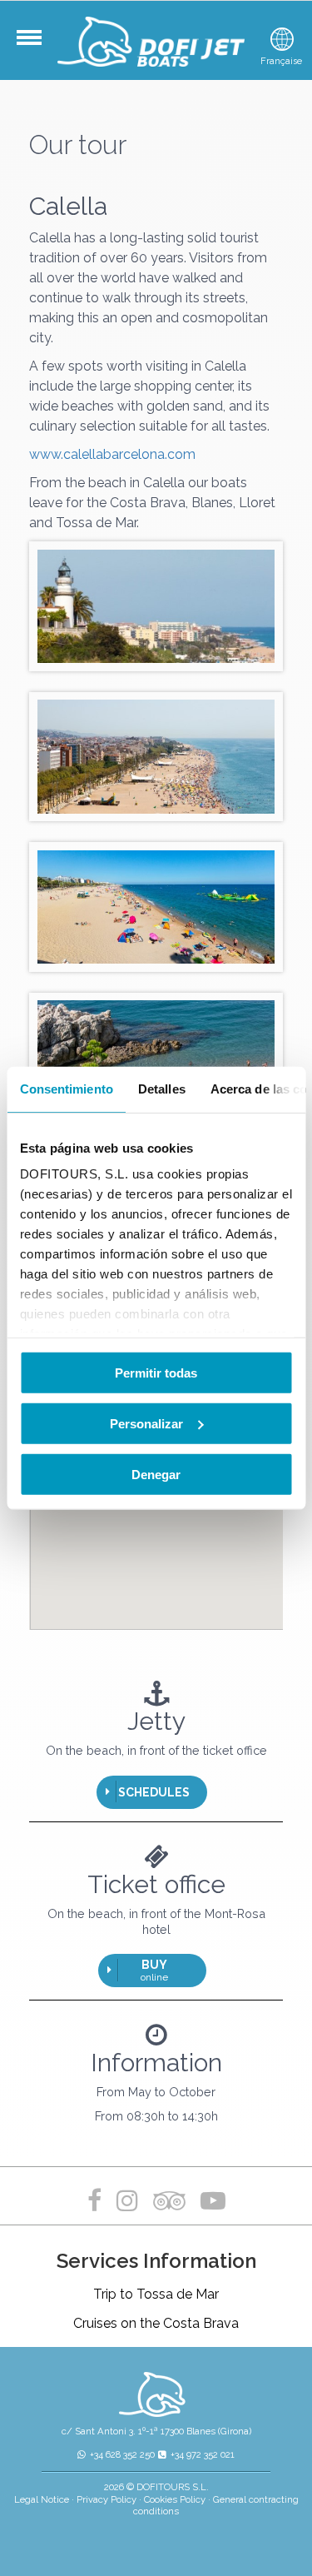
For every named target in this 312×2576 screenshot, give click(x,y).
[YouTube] (213, 2201)
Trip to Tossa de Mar (156, 2294)
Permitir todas (156, 1372)
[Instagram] (127, 2201)
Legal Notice (42, 2499)
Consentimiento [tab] (66, 1088)
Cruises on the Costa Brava (156, 2323)
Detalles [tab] (161, 1088)
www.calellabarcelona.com (112, 454)
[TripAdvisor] (173, 2201)
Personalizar (146, 1423)
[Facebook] (98, 2201)
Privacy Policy (106, 2499)
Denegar (156, 1474)
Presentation (44, 46)
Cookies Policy (175, 2499)
